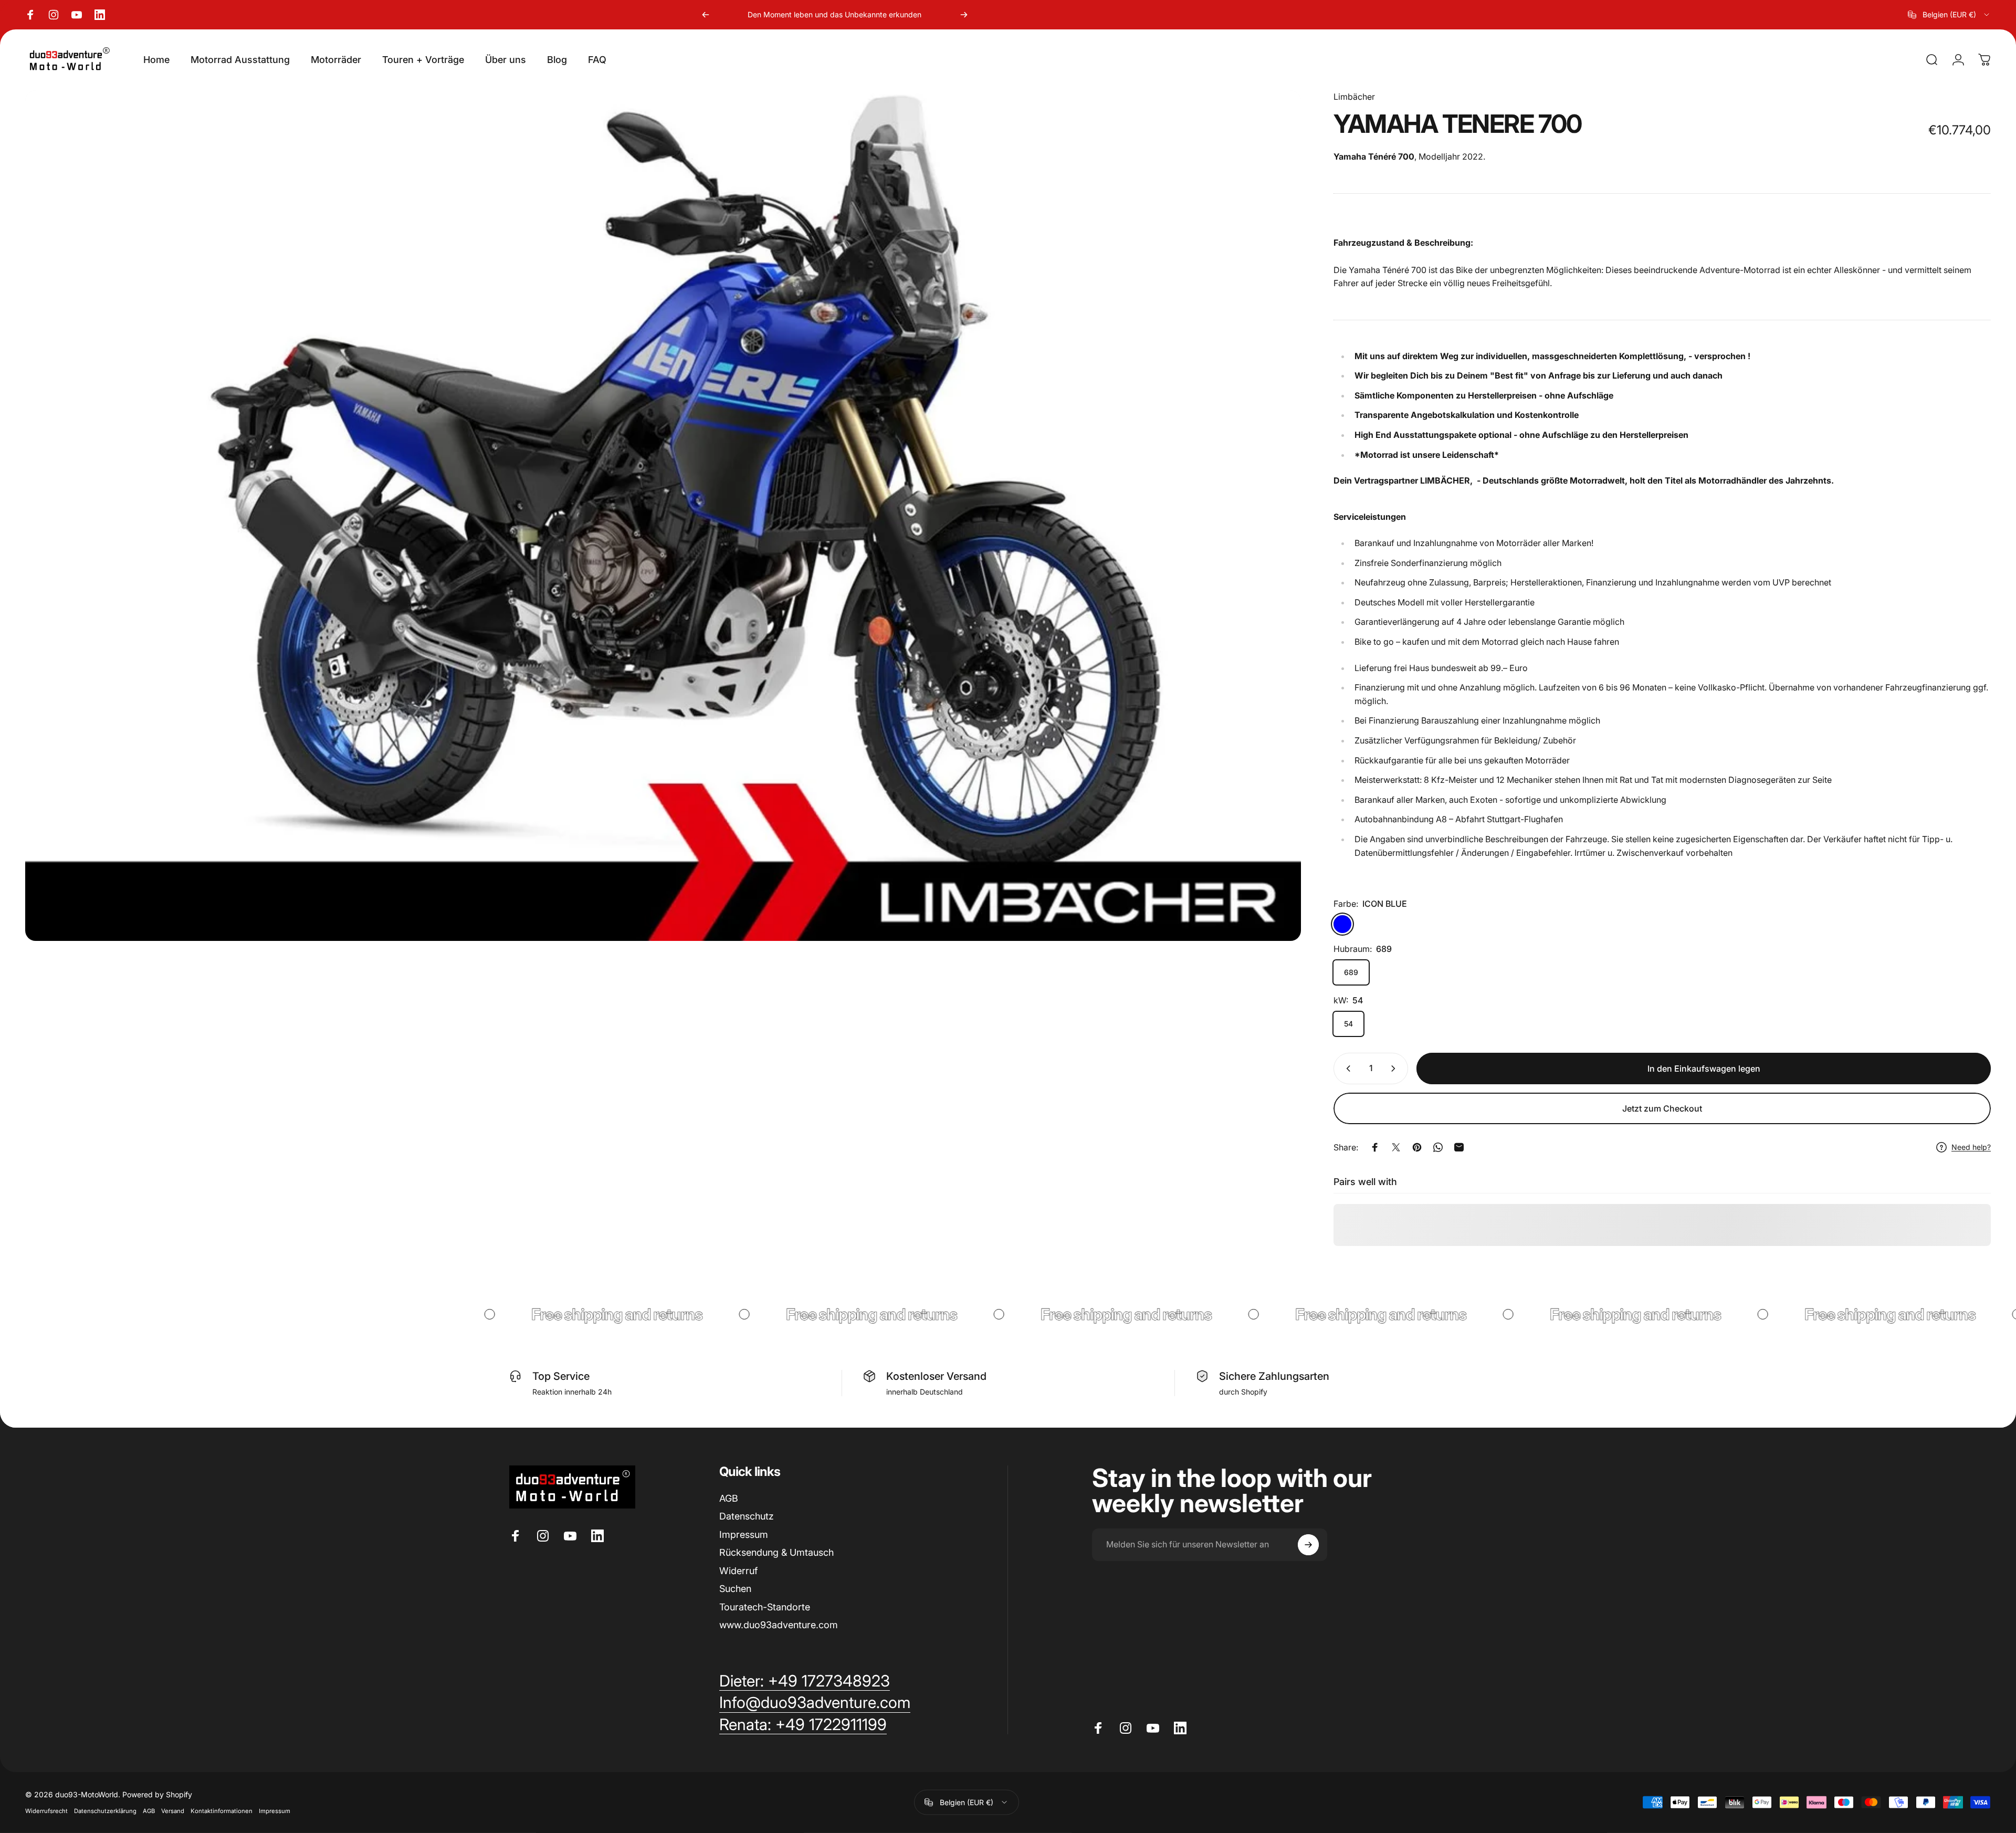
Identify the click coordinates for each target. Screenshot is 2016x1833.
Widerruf (738, 1571)
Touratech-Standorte (765, 1607)
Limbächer (1354, 97)
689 (1351, 972)
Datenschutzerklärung (105, 1811)
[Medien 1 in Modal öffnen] (663, 516)
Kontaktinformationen (222, 1811)
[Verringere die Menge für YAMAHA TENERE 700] (1346, 1069)
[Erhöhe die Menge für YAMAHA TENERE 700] (1395, 1069)
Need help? (1971, 1147)
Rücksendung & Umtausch (776, 1552)
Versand (173, 1811)
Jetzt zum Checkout (1662, 1108)
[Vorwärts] (964, 15)
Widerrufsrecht (46, 1811)
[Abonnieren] (1308, 1545)
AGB (729, 1498)
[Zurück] (706, 15)
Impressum (744, 1535)
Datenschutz (747, 1516)
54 (1348, 1024)
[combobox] (1949, 15)
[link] (803, 1725)
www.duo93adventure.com (779, 1625)
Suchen (735, 1589)
